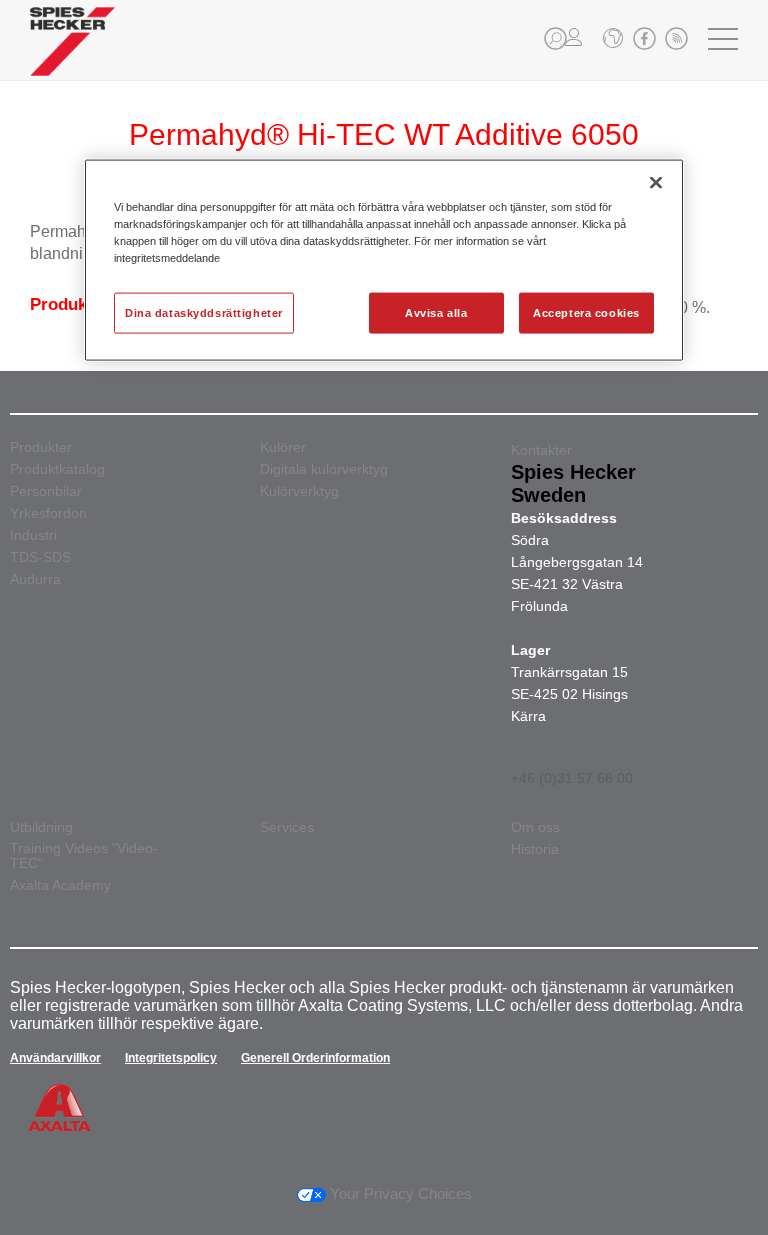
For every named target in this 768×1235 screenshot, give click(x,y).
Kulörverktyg (299, 491)
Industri (33, 535)
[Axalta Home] (72, 56)
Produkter (41, 447)
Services (287, 827)
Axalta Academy (60, 885)
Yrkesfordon (48, 513)
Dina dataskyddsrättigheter (204, 312)
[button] (555, 38)
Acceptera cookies (586, 312)
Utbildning (41, 827)
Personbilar (46, 491)
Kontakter (541, 450)
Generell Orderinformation (315, 1058)
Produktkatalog (57, 469)
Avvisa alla (436, 312)
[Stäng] (656, 183)
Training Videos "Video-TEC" (84, 856)
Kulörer (283, 447)
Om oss (535, 827)
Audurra (35, 579)
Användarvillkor (55, 1058)
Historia (535, 849)
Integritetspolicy (171, 1058)
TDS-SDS (40, 557)
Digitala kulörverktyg (324, 469)
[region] (384, 260)
